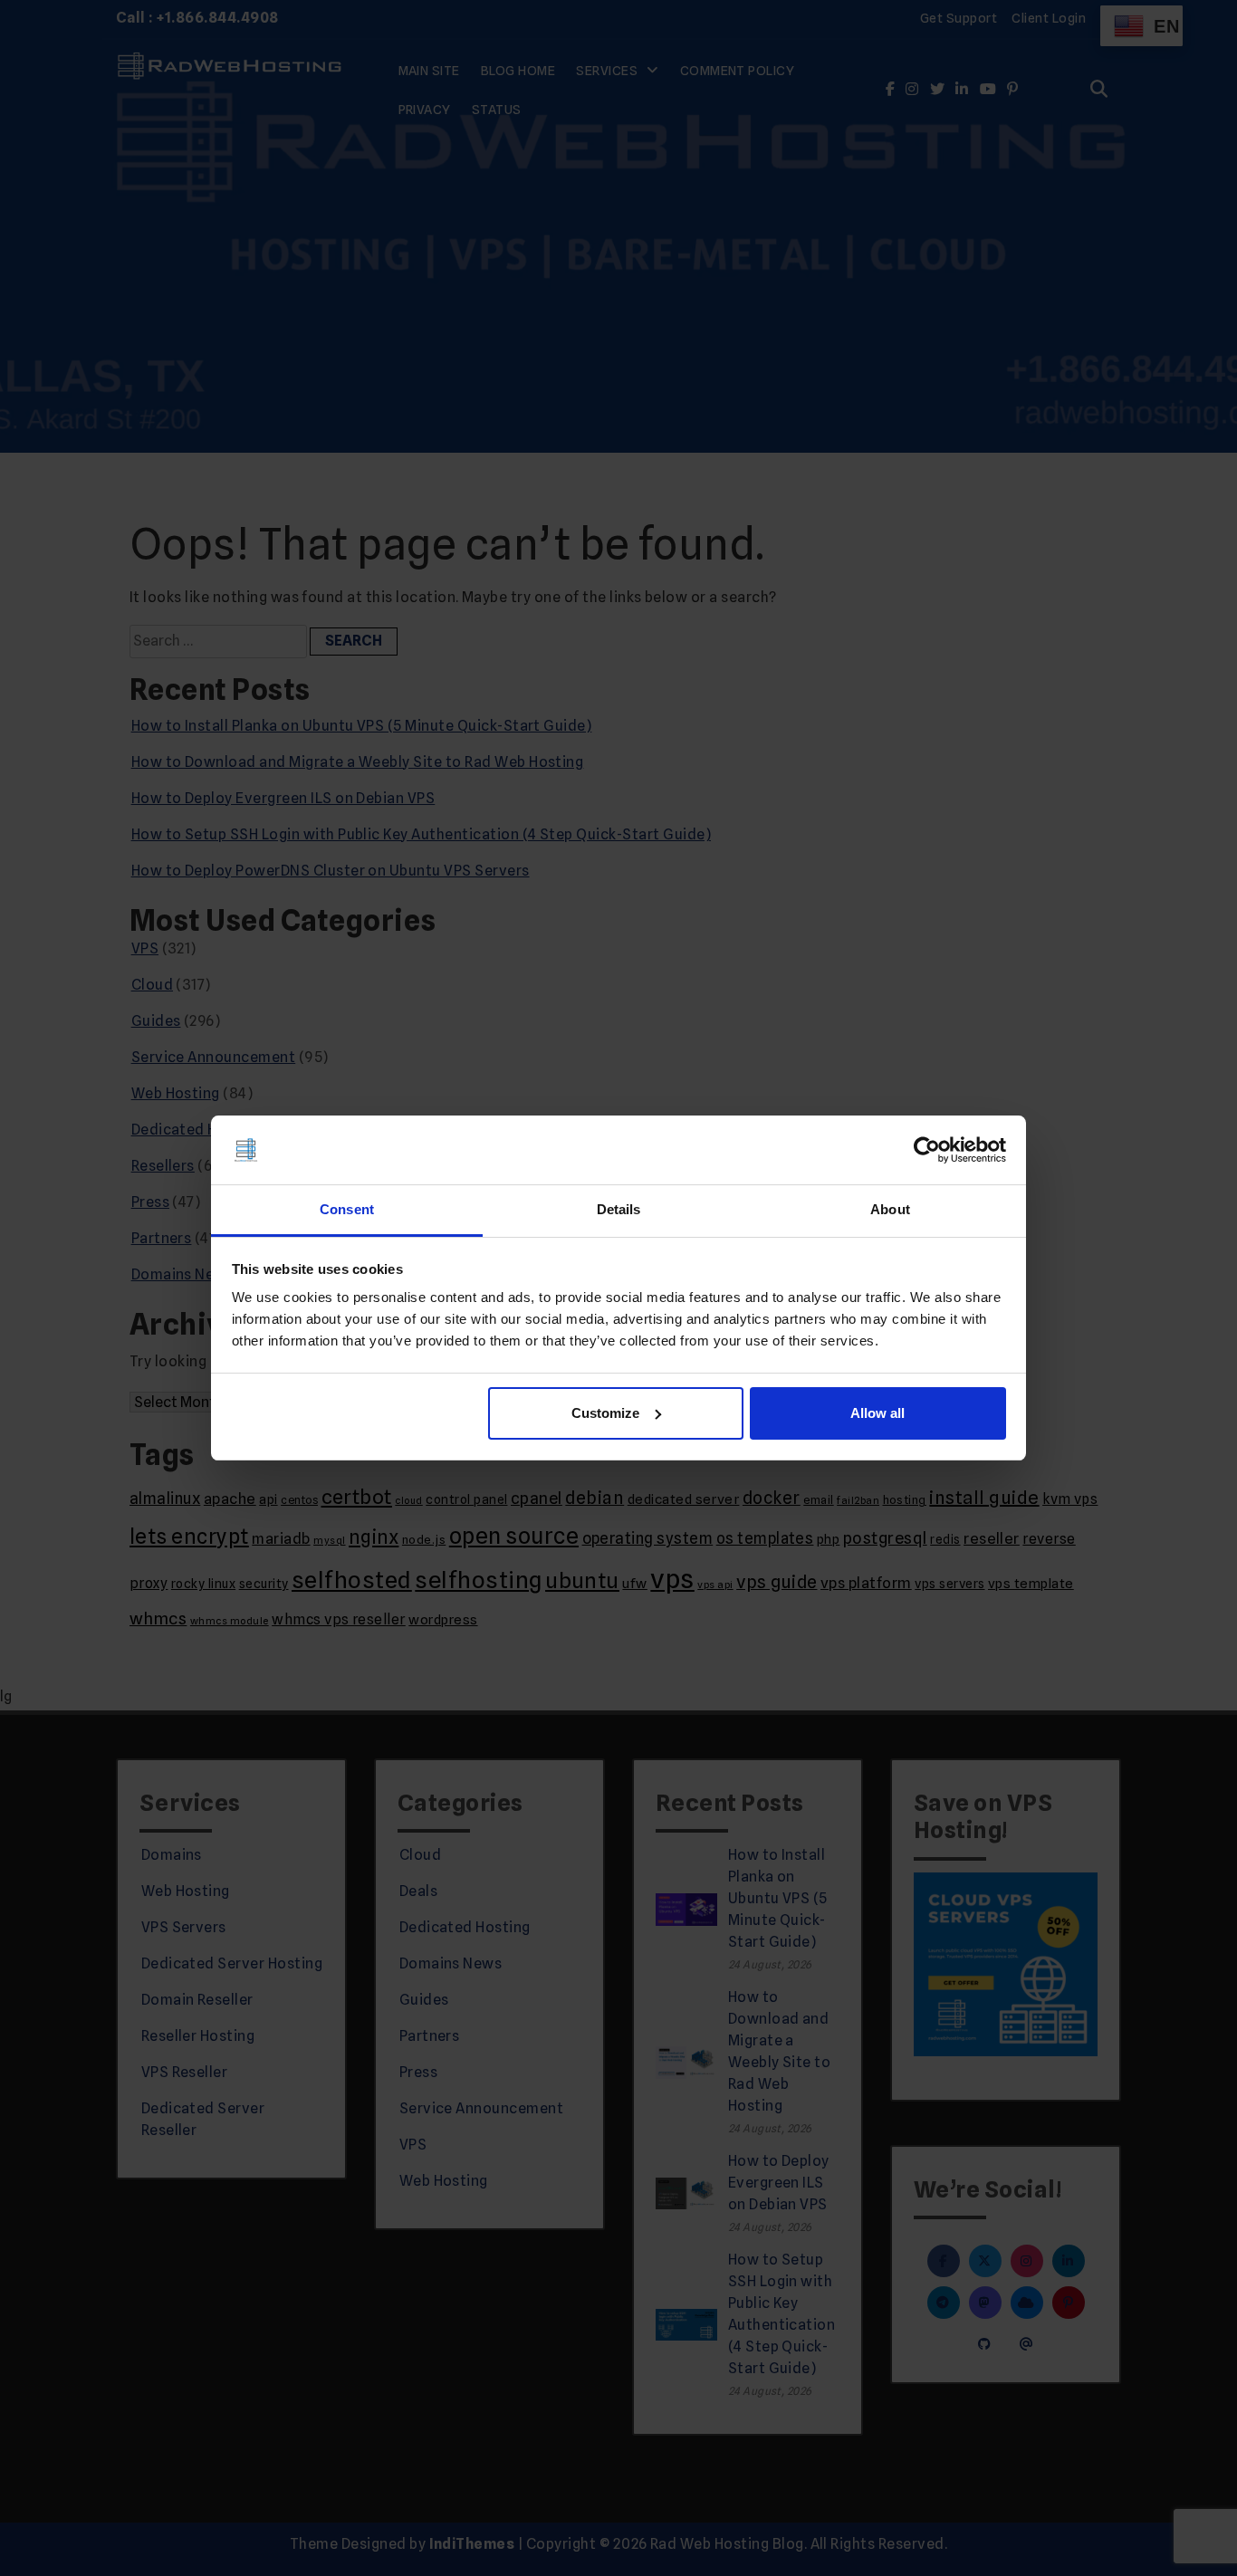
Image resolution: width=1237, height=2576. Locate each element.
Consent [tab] (347, 1209)
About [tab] (890, 1209)
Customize (605, 1413)
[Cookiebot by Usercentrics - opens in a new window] (927, 1150)
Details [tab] (619, 1209)
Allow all (877, 1413)
